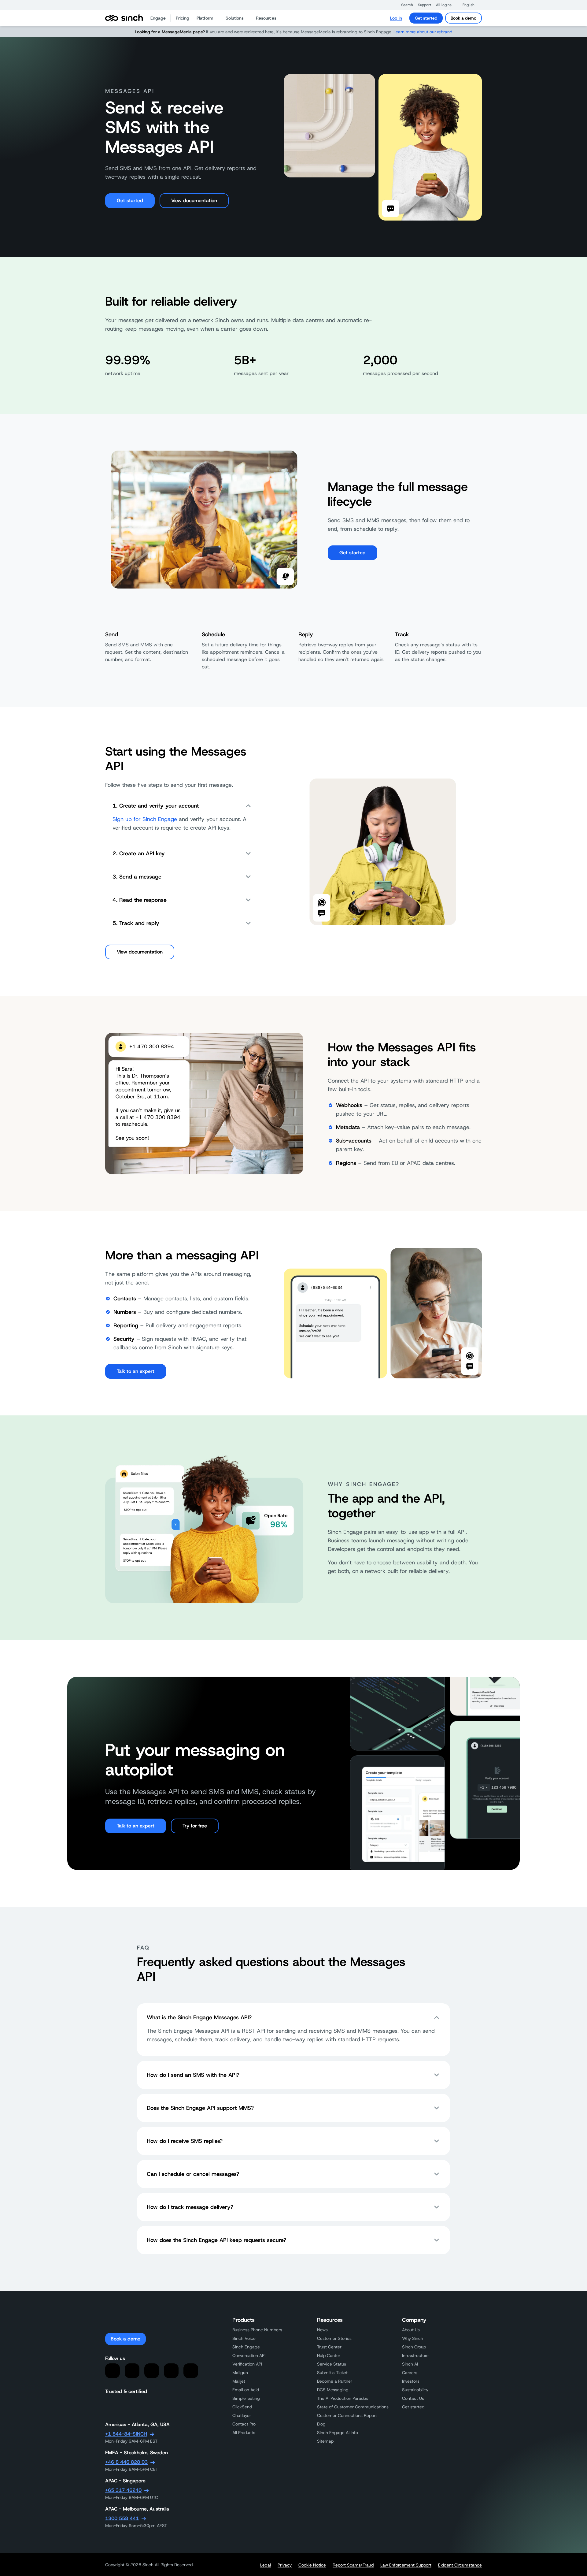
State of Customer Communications (353, 2407)
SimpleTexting (246, 2398)
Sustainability (415, 2390)
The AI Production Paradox (343, 2398)
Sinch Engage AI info (338, 2433)
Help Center (329, 2355)
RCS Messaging (333, 2390)
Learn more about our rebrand (423, 32)
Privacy (285, 2565)
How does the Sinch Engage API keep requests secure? (216, 2240)
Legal (266, 2565)
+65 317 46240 (123, 2490)
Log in (396, 18)
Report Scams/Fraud (353, 2565)
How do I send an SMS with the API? (193, 2075)
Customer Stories (334, 2338)
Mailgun (240, 2373)
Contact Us (413, 2398)
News (322, 2330)
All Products (244, 2433)
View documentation (194, 201)
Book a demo (463, 18)
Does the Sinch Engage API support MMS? (200, 2108)
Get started (426, 18)
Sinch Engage (246, 2347)
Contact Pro (244, 2424)
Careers (410, 2373)
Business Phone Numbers (257, 2330)
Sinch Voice (244, 2338)
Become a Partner (335, 2381)
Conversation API (249, 2355)
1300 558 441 (122, 2518)
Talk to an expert (136, 1371)
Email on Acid (246, 2390)
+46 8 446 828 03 (126, 2462)
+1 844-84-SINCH (126, 2434)
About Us (411, 2330)
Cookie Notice (312, 2565)
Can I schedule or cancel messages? (193, 2174)
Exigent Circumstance (460, 2565)
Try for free (195, 1826)
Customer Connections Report (347, 2415)
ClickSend (242, 2407)
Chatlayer (242, 2415)
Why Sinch (413, 2338)
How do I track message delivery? (190, 2207)
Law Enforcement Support (406, 2565)
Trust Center (329, 2347)
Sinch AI (410, 2364)
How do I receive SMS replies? (185, 2141)
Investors (411, 2381)
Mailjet (239, 2381)
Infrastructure (415, 2355)
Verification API (247, 2364)
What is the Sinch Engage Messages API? (199, 2017)
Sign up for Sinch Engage (145, 819)
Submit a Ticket (332, 2373)
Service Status (332, 2364)
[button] (404, 5)
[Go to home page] (124, 18)
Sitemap (325, 2441)
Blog (321, 2424)
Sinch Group (414, 2347)
